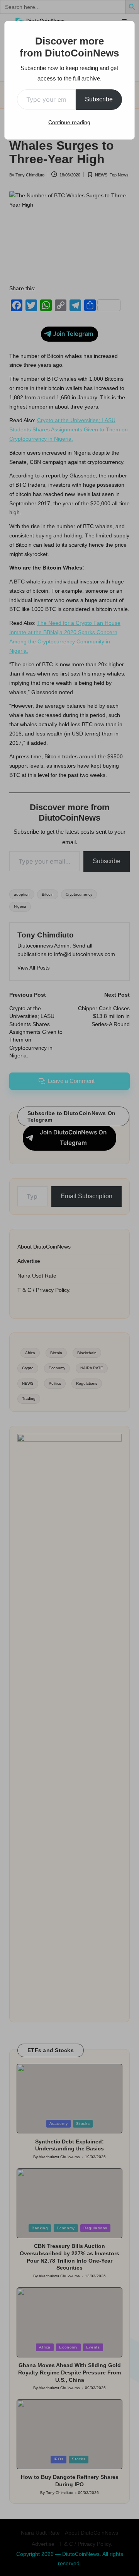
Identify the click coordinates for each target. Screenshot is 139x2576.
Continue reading (69, 122)
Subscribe (99, 99)
